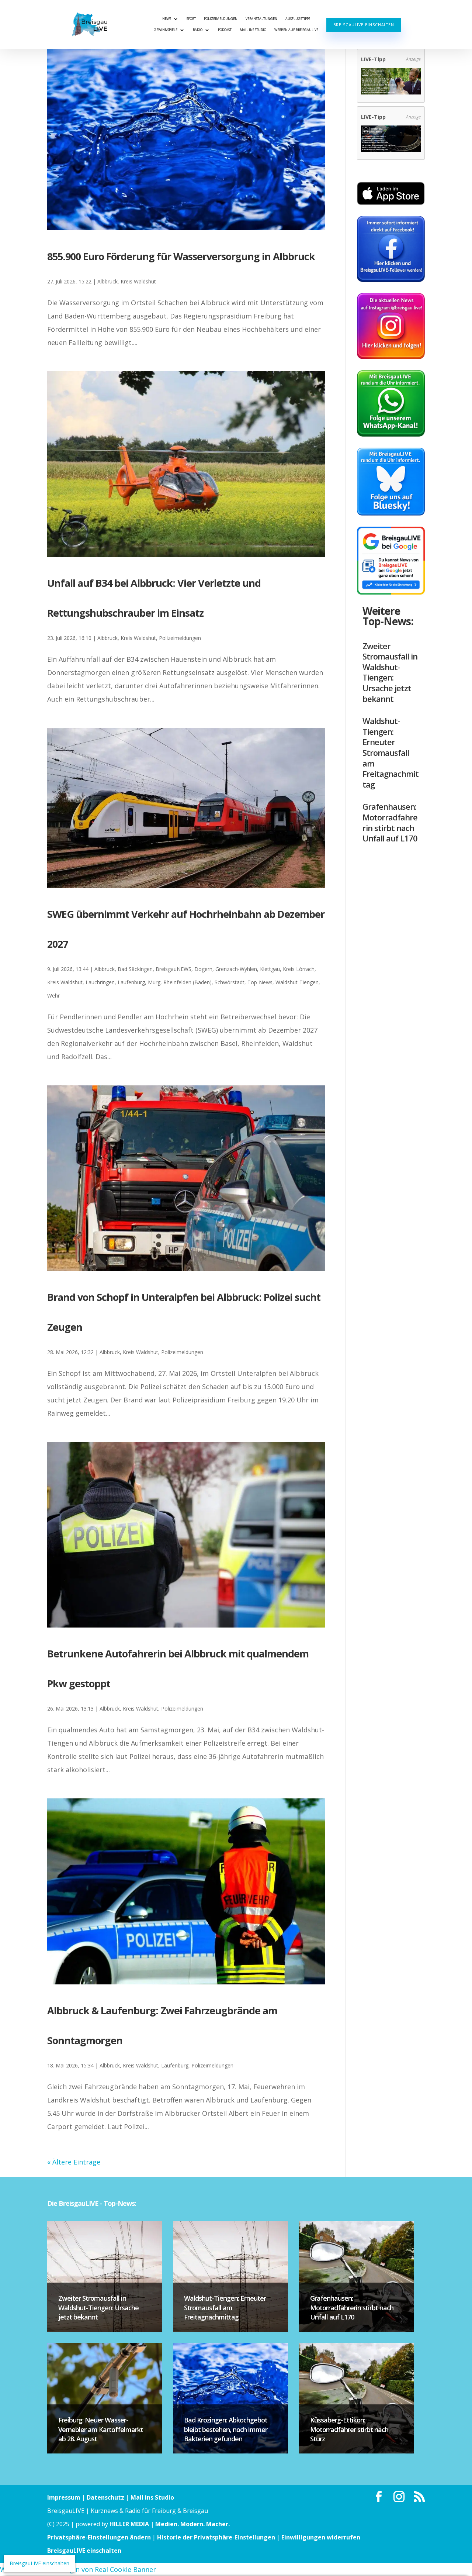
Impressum (64, 2497)
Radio (198, 30)
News (167, 19)
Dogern (203, 969)
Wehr (53, 996)
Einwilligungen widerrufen (321, 2537)
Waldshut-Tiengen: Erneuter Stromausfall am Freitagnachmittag (391, 753)
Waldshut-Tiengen (297, 982)
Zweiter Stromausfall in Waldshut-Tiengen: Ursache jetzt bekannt (390, 672)
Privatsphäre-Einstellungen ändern (99, 2537)
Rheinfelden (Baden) (188, 982)
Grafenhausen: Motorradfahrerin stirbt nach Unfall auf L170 (390, 822)
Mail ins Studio (253, 30)
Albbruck (107, 281)
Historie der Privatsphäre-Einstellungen (216, 2537)
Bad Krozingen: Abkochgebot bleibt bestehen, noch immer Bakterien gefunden (226, 2429)
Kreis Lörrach (299, 969)
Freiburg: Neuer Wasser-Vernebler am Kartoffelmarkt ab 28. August (101, 2429)
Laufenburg (131, 982)
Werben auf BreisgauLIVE (296, 30)
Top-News (260, 982)
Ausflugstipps (298, 19)
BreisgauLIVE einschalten (364, 25)
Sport (191, 19)
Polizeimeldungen (221, 19)
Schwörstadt (230, 982)
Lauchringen (100, 982)
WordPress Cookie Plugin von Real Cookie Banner (78, 2569)
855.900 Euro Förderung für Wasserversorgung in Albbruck (181, 256)
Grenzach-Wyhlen (236, 969)
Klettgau (270, 969)
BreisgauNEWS (173, 969)
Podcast (225, 30)
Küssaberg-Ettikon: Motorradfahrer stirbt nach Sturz (349, 2429)
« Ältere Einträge (74, 2162)
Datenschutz (105, 2497)
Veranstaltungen (261, 19)
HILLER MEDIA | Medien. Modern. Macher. (170, 2524)
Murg (154, 982)
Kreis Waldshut (138, 281)
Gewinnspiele (166, 30)
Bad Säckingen (135, 969)
